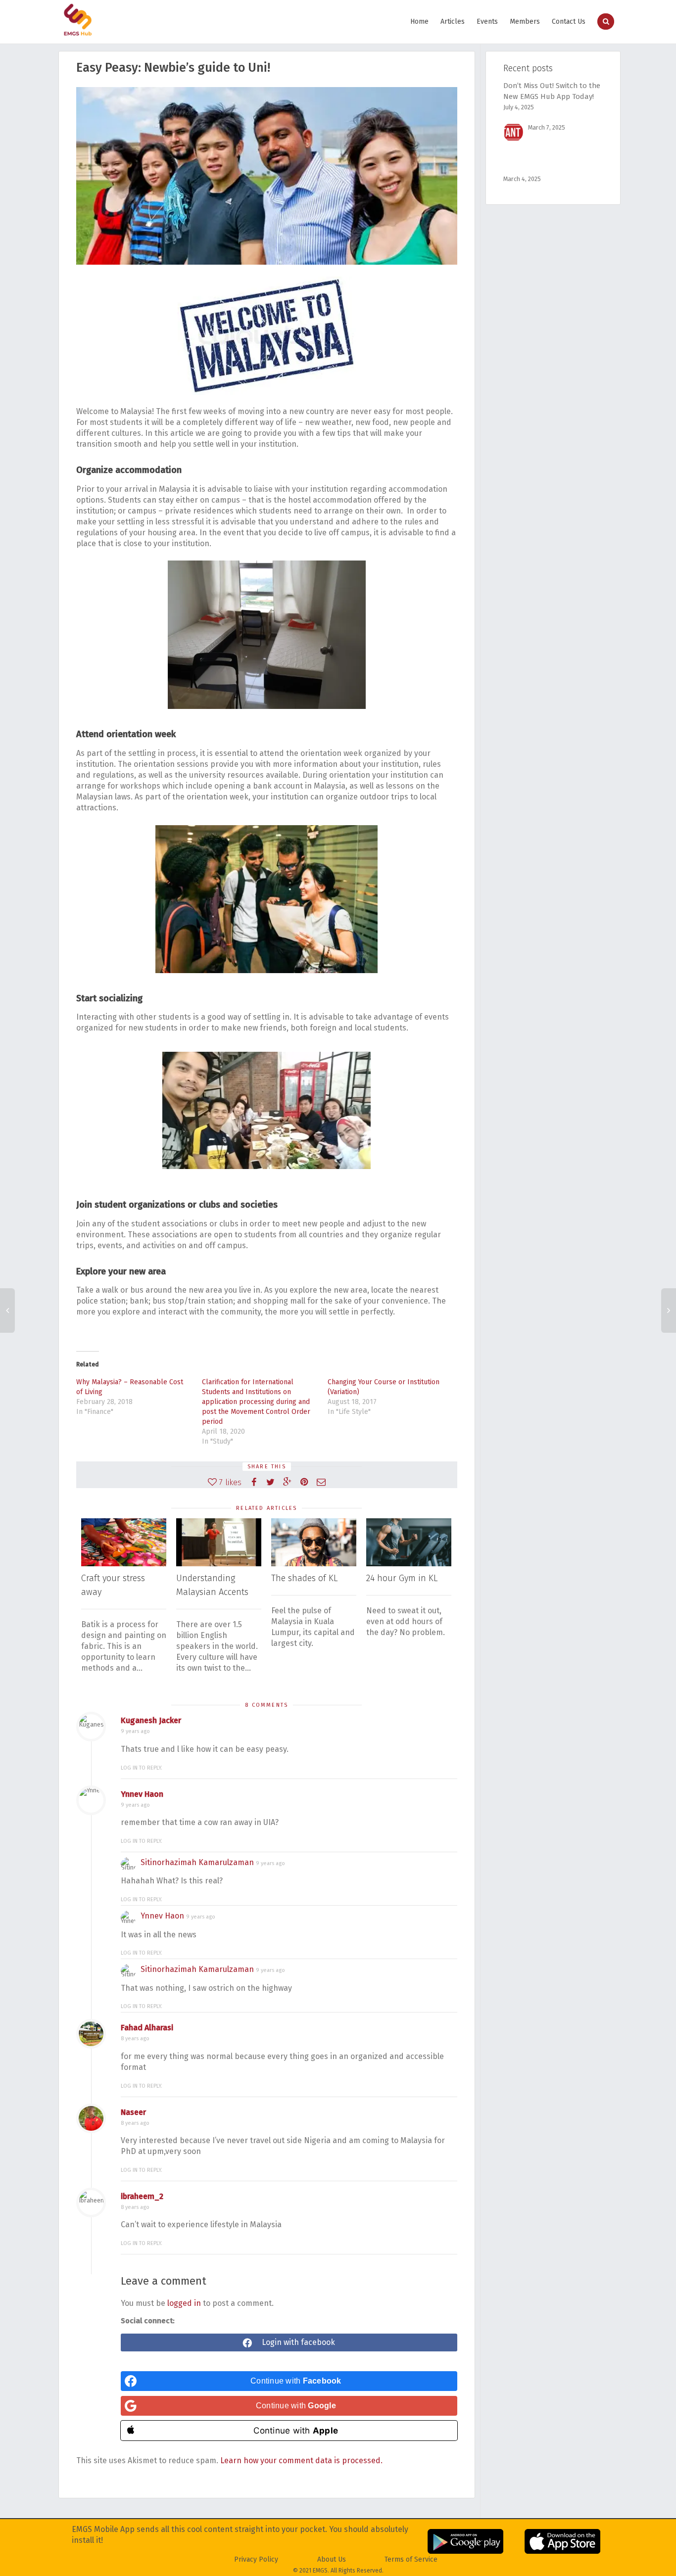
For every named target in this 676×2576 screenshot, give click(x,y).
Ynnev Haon (142, 1794)
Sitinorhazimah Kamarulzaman (197, 1862)
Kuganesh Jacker (151, 1720)
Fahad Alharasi (147, 2028)
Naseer (133, 2112)
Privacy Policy (256, 2559)
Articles (453, 22)
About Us (332, 2559)
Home (419, 22)
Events (487, 22)
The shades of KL (304, 1578)
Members (525, 22)
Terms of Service (411, 2559)
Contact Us (569, 22)
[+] (124, 1542)
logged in (184, 2303)
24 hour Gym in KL (402, 1578)
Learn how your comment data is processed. (301, 2460)
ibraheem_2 (142, 2196)
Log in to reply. (142, 1768)
